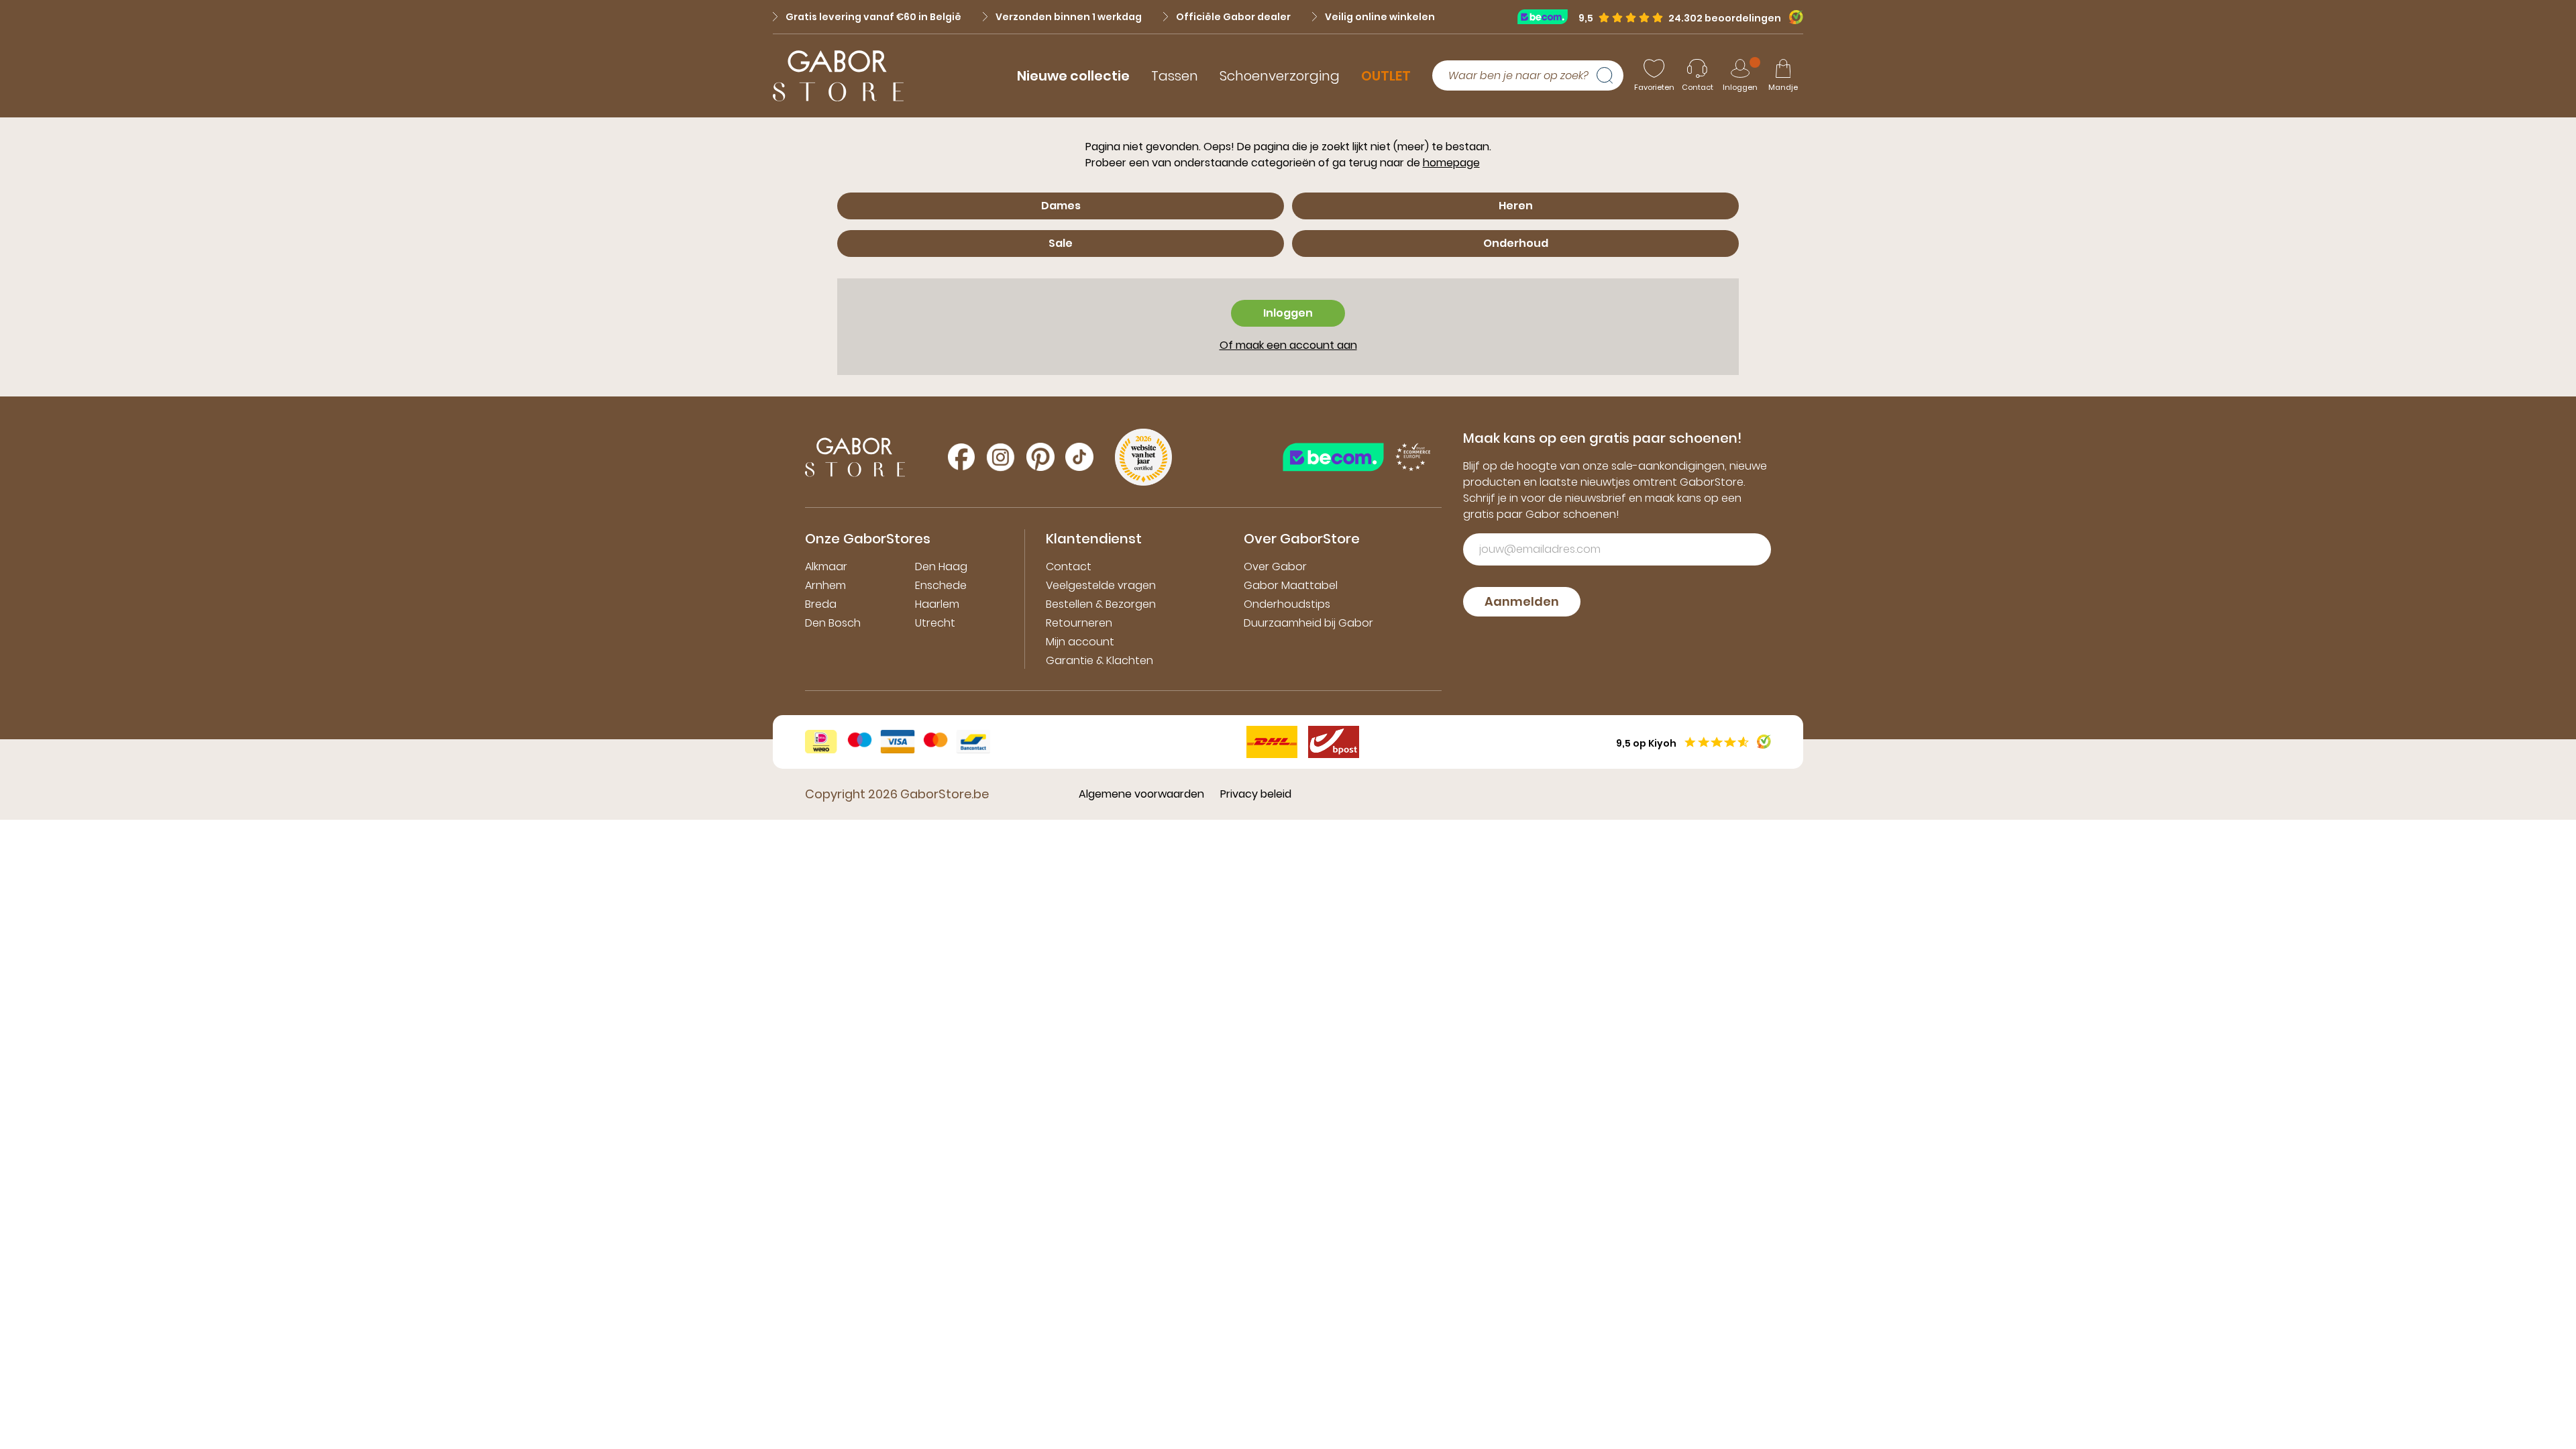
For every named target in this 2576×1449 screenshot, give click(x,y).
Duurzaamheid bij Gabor (1308, 623)
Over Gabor (1275, 567)
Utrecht (935, 623)
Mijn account (1080, 642)
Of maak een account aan (1288, 345)
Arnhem (825, 585)
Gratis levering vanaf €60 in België (873, 17)
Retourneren (1079, 623)
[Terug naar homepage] (838, 76)
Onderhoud (1516, 243)
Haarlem (937, 604)
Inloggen (1288, 313)
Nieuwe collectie (1073, 76)
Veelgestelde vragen (1101, 585)
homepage (1451, 163)
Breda (821, 604)
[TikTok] (1079, 457)
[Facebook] (961, 457)
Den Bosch (833, 623)
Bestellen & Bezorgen (1101, 604)
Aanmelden (1522, 601)
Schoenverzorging (1280, 76)
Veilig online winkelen (1380, 17)
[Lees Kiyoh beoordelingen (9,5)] (1792, 17)
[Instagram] (1001, 457)
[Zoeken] (1610, 76)
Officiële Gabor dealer (1233, 17)
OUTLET (1386, 76)
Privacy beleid (1256, 794)
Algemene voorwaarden (1141, 794)
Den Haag (941, 567)
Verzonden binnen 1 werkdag (1069, 17)
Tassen (1175, 76)
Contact (1069, 567)
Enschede (941, 585)
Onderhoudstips (1287, 604)
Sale (1061, 243)
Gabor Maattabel (1291, 585)
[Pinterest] (1040, 457)
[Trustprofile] (1548, 16)
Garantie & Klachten (1099, 660)
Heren (1516, 206)
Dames (1061, 206)
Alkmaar (826, 567)
